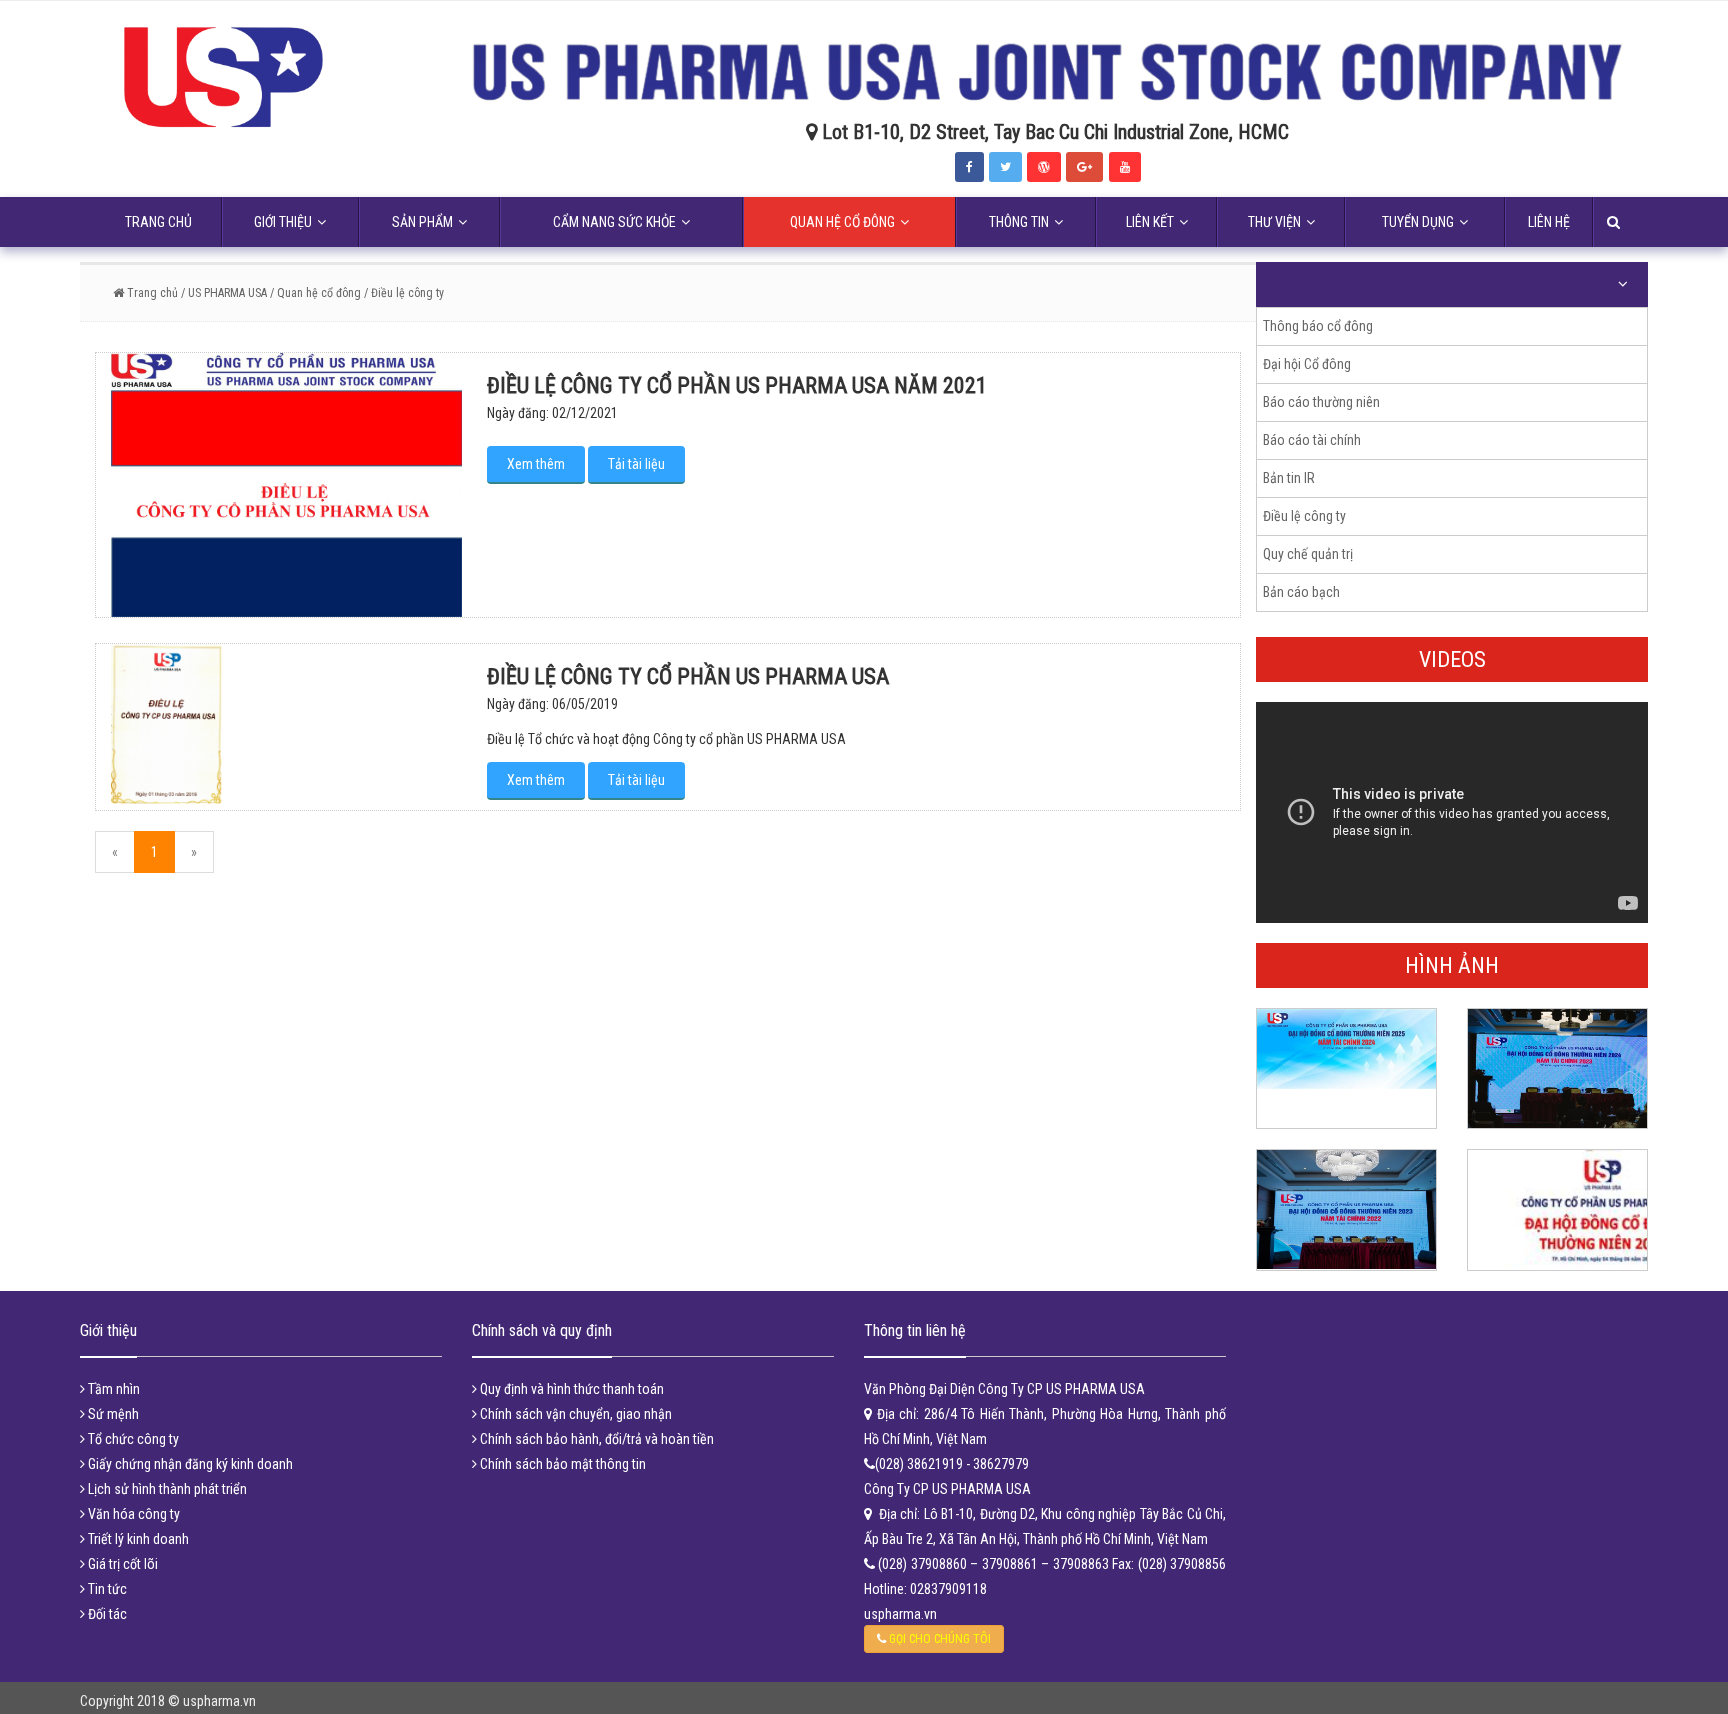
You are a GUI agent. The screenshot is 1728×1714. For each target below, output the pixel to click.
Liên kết (1150, 222)
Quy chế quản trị (1308, 554)
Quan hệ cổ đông (842, 222)
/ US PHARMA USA (222, 293)
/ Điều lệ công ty (404, 293)
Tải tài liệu (636, 464)
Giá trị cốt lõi (121, 1564)
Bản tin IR (1289, 478)
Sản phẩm (422, 222)
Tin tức (106, 1589)
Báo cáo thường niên (1321, 402)
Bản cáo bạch (1301, 592)
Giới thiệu (283, 222)
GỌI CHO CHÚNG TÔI (938, 1639)
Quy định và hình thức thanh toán (570, 1389)
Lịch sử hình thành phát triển (166, 1489)
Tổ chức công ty (132, 1439)
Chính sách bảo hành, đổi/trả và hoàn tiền (595, 1439)
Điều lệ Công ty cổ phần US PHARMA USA (688, 676)
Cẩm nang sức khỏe (614, 222)
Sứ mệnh (112, 1414)
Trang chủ (158, 222)
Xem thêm (536, 464)
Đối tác (106, 1614)
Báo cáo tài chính (1312, 440)
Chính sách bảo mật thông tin (561, 1464)
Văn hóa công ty (132, 1514)
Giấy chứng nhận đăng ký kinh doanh (189, 1464)
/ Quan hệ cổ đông (315, 293)
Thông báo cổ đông (1318, 326)
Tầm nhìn (112, 1389)
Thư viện (1274, 222)
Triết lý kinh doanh (137, 1539)
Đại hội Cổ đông (1307, 364)
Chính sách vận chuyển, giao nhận (574, 1414)
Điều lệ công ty (1304, 516)
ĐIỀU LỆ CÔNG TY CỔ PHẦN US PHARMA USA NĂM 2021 (737, 385)
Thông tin (1019, 222)
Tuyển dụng (1418, 222)
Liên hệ (1549, 222)
